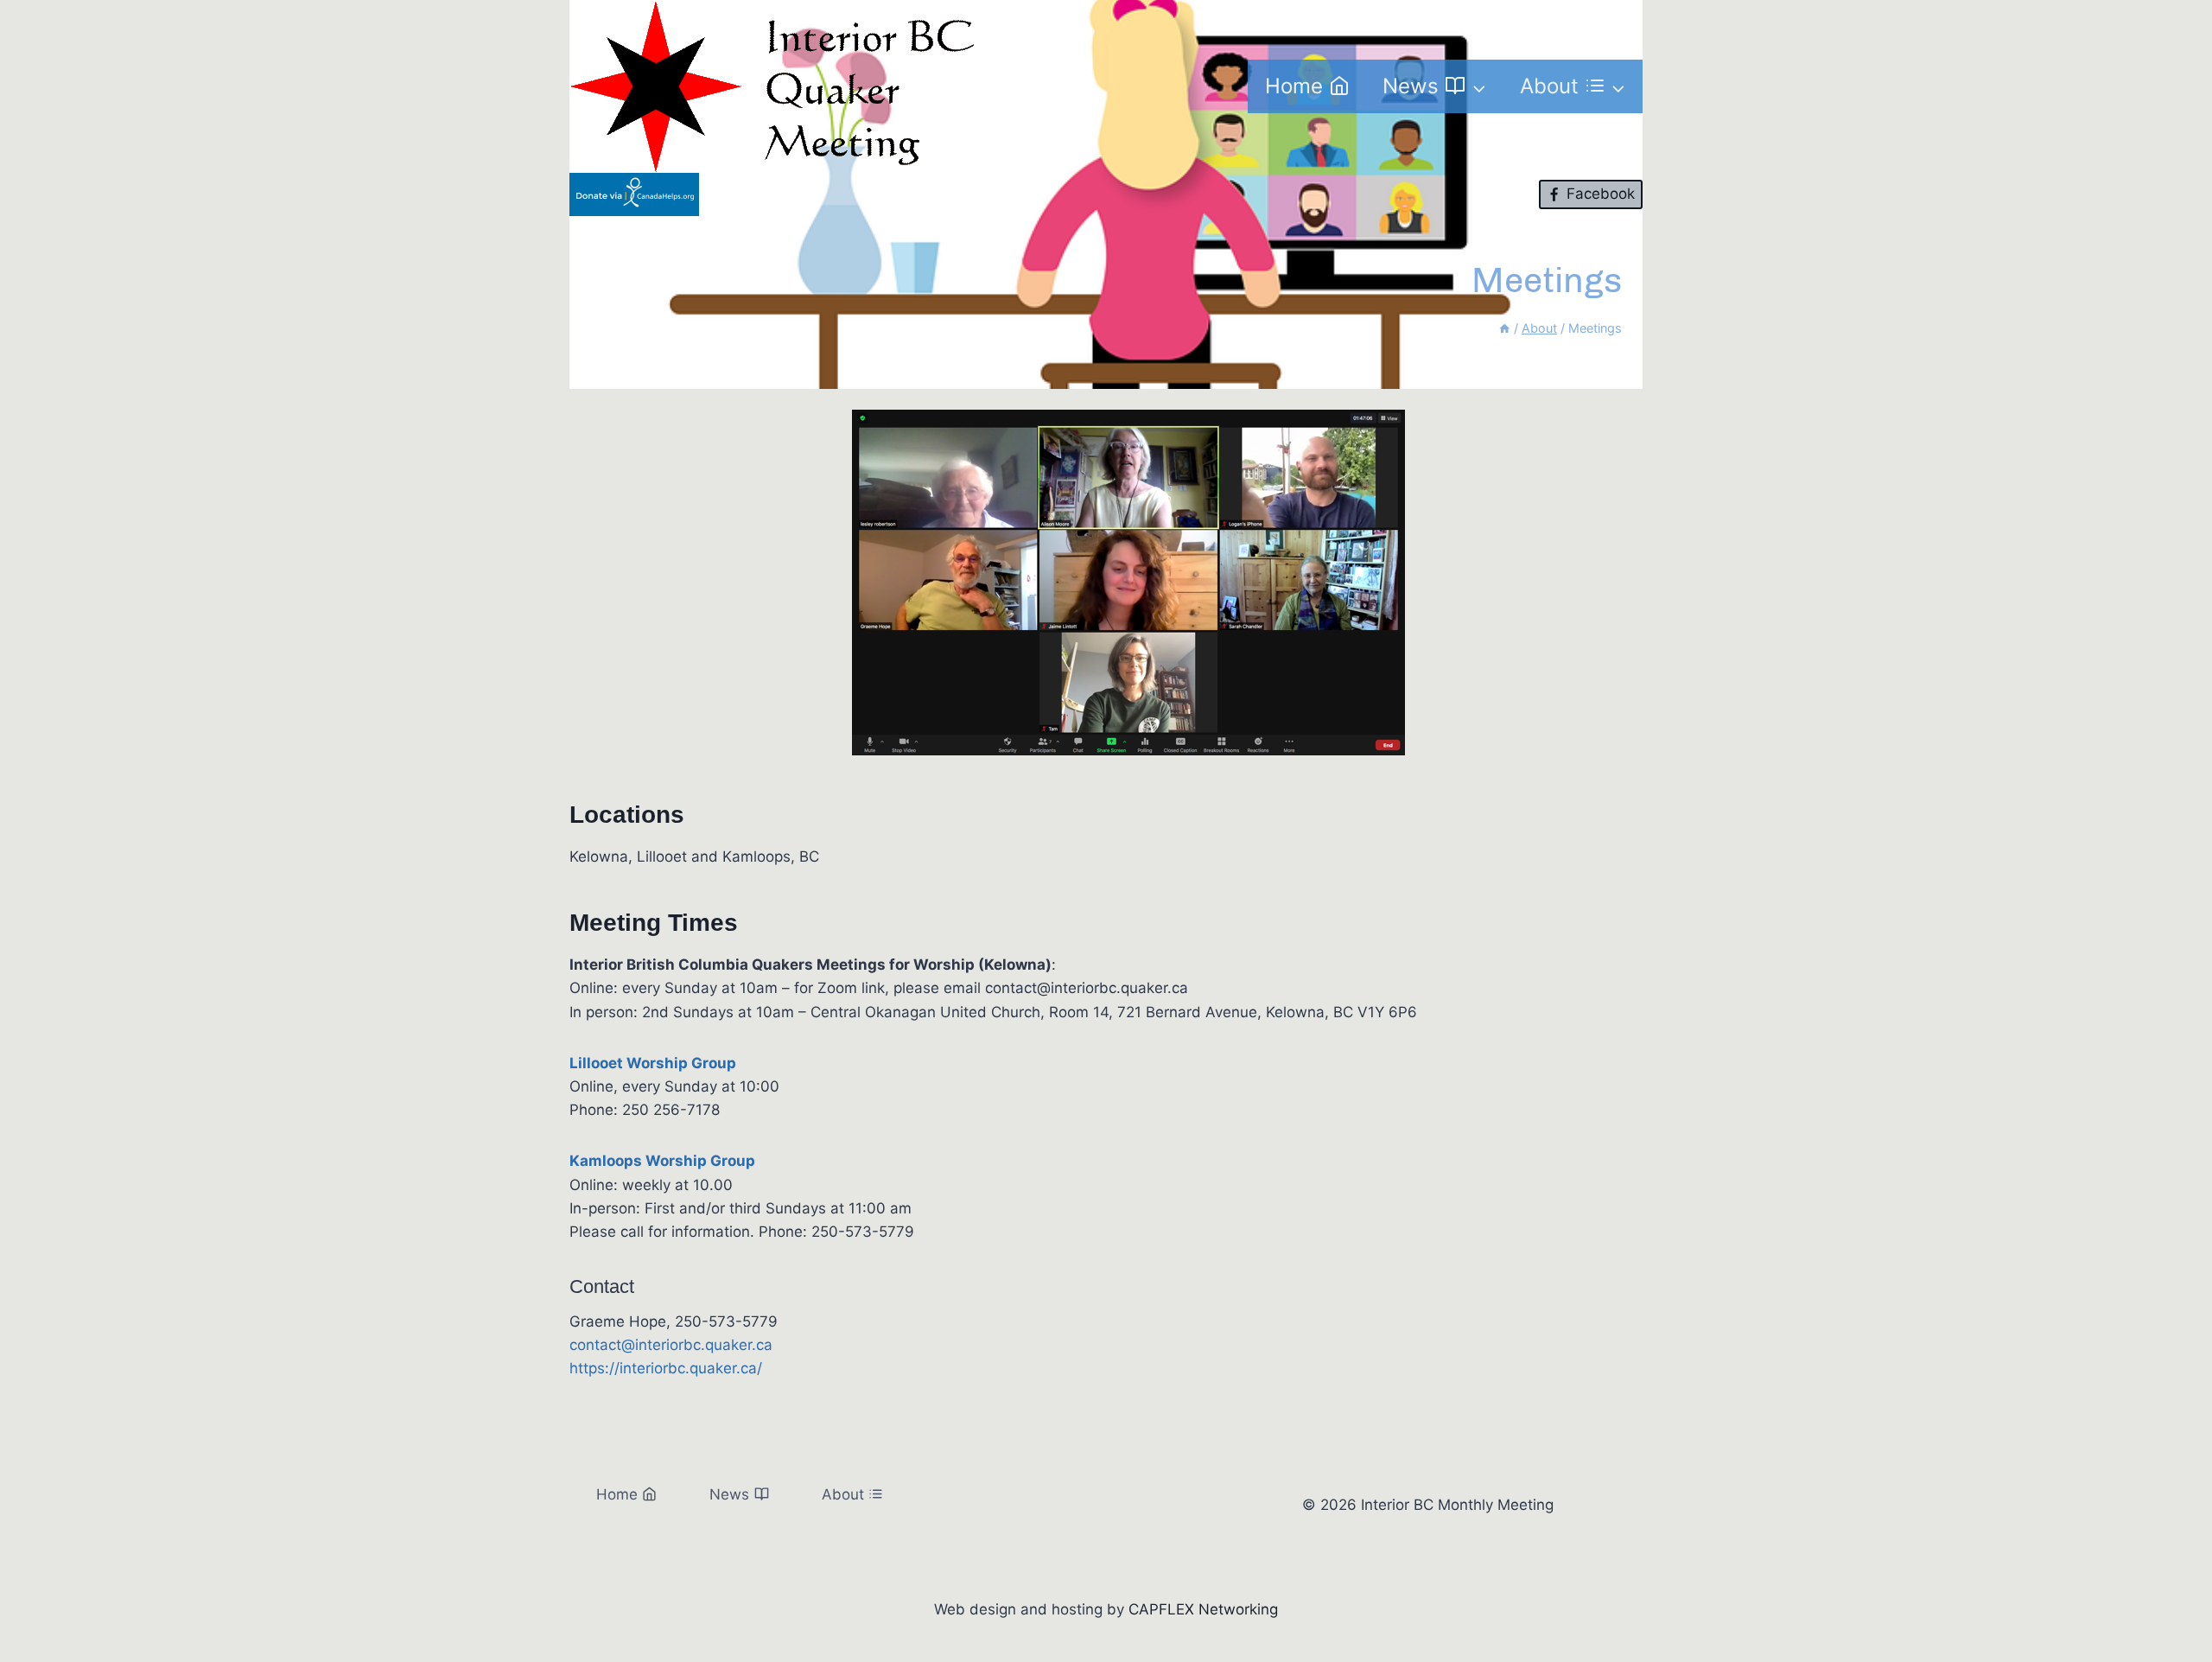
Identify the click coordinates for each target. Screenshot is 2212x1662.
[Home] (1504, 328)
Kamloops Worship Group (662, 1161)
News (729, 1494)
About (843, 1494)
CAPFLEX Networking (1203, 1609)
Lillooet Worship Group (653, 1063)
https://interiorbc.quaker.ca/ (666, 1368)
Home (1294, 86)
